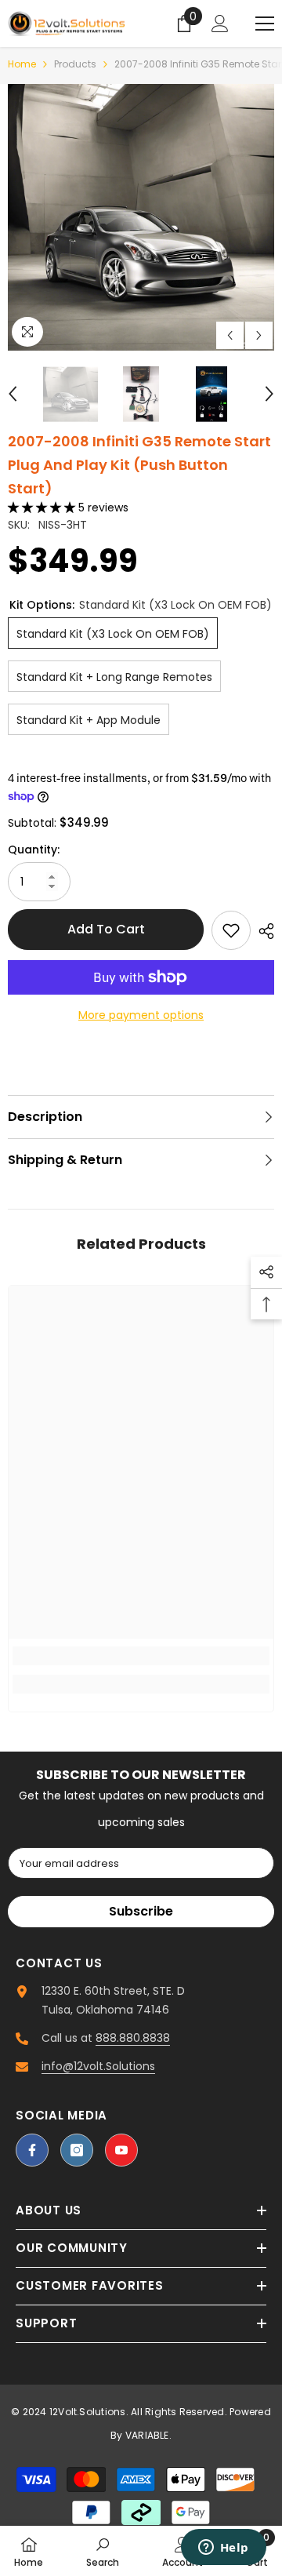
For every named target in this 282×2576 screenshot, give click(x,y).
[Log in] (220, 24)
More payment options (141, 1015)
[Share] (262, 931)
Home (22, 64)
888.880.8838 (133, 2038)
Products (75, 64)
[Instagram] (77, 2150)
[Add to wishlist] (231, 930)
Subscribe (141, 1911)
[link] (141, 1656)
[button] (230, 335)
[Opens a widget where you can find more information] (223, 2549)
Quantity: (34, 850)
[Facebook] (32, 2150)
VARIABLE (147, 2435)
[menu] (265, 24)
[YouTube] (121, 2150)
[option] (141, 217)
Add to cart (106, 929)
